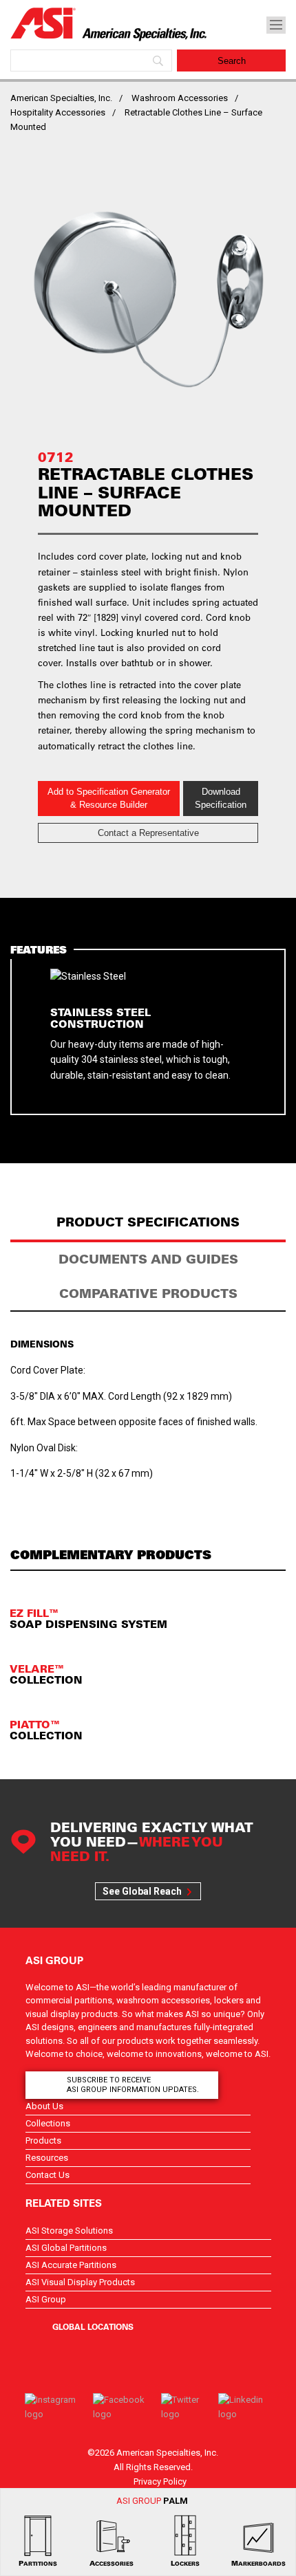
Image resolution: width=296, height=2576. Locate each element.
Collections (48, 2123)
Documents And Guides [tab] (148, 1259)
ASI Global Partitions (66, 2248)
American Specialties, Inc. (61, 98)
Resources (47, 2158)
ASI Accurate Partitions (71, 2265)
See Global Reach (142, 1891)
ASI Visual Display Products (80, 2282)
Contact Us (47, 2175)
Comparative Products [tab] (148, 1293)
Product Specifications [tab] (148, 1222)
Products (43, 2140)
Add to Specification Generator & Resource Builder (109, 799)
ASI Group (46, 2299)
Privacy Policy (160, 2481)
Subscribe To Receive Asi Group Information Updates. (133, 2085)
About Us (44, 2106)
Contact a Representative (148, 833)
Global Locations (93, 2326)
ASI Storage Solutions (69, 2231)
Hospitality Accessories (58, 112)
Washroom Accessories (180, 98)
